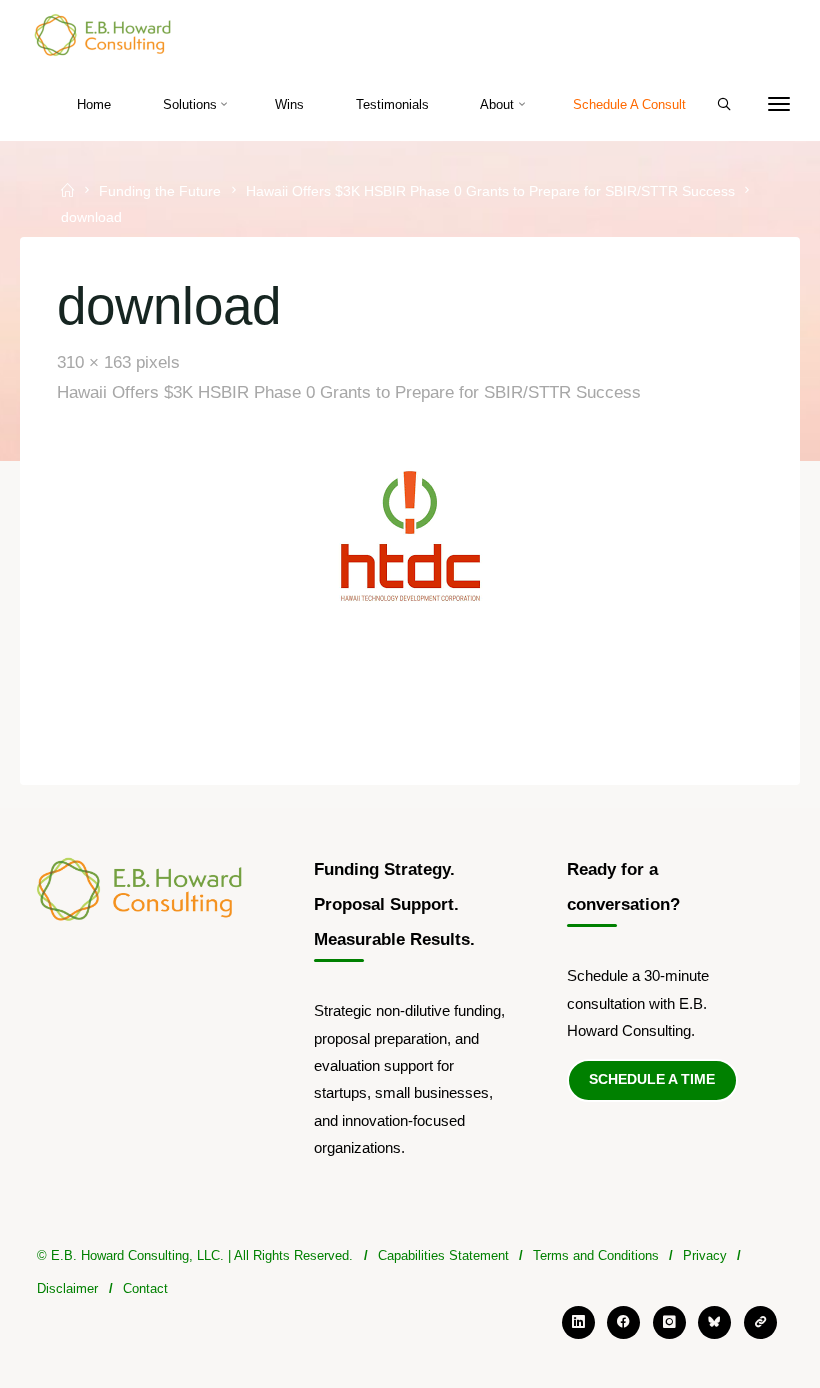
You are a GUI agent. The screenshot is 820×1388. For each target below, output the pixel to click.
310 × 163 (97, 362)
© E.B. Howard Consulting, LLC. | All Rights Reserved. (195, 1256)
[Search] (724, 104)
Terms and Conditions (596, 1256)
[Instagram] (669, 1322)
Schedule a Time (652, 1079)
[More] (779, 105)
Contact (145, 1289)
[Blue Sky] (714, 1322)
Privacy (705, 1256)
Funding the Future (160, 191)
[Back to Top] (410, 1301)
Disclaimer (67, 1289)
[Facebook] (623, 1322)
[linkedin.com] (578, 1322)
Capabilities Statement (443, 1256)
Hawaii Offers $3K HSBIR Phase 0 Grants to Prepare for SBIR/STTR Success (490, 191)
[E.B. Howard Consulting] (104, 34)
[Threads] (760, 1322)
